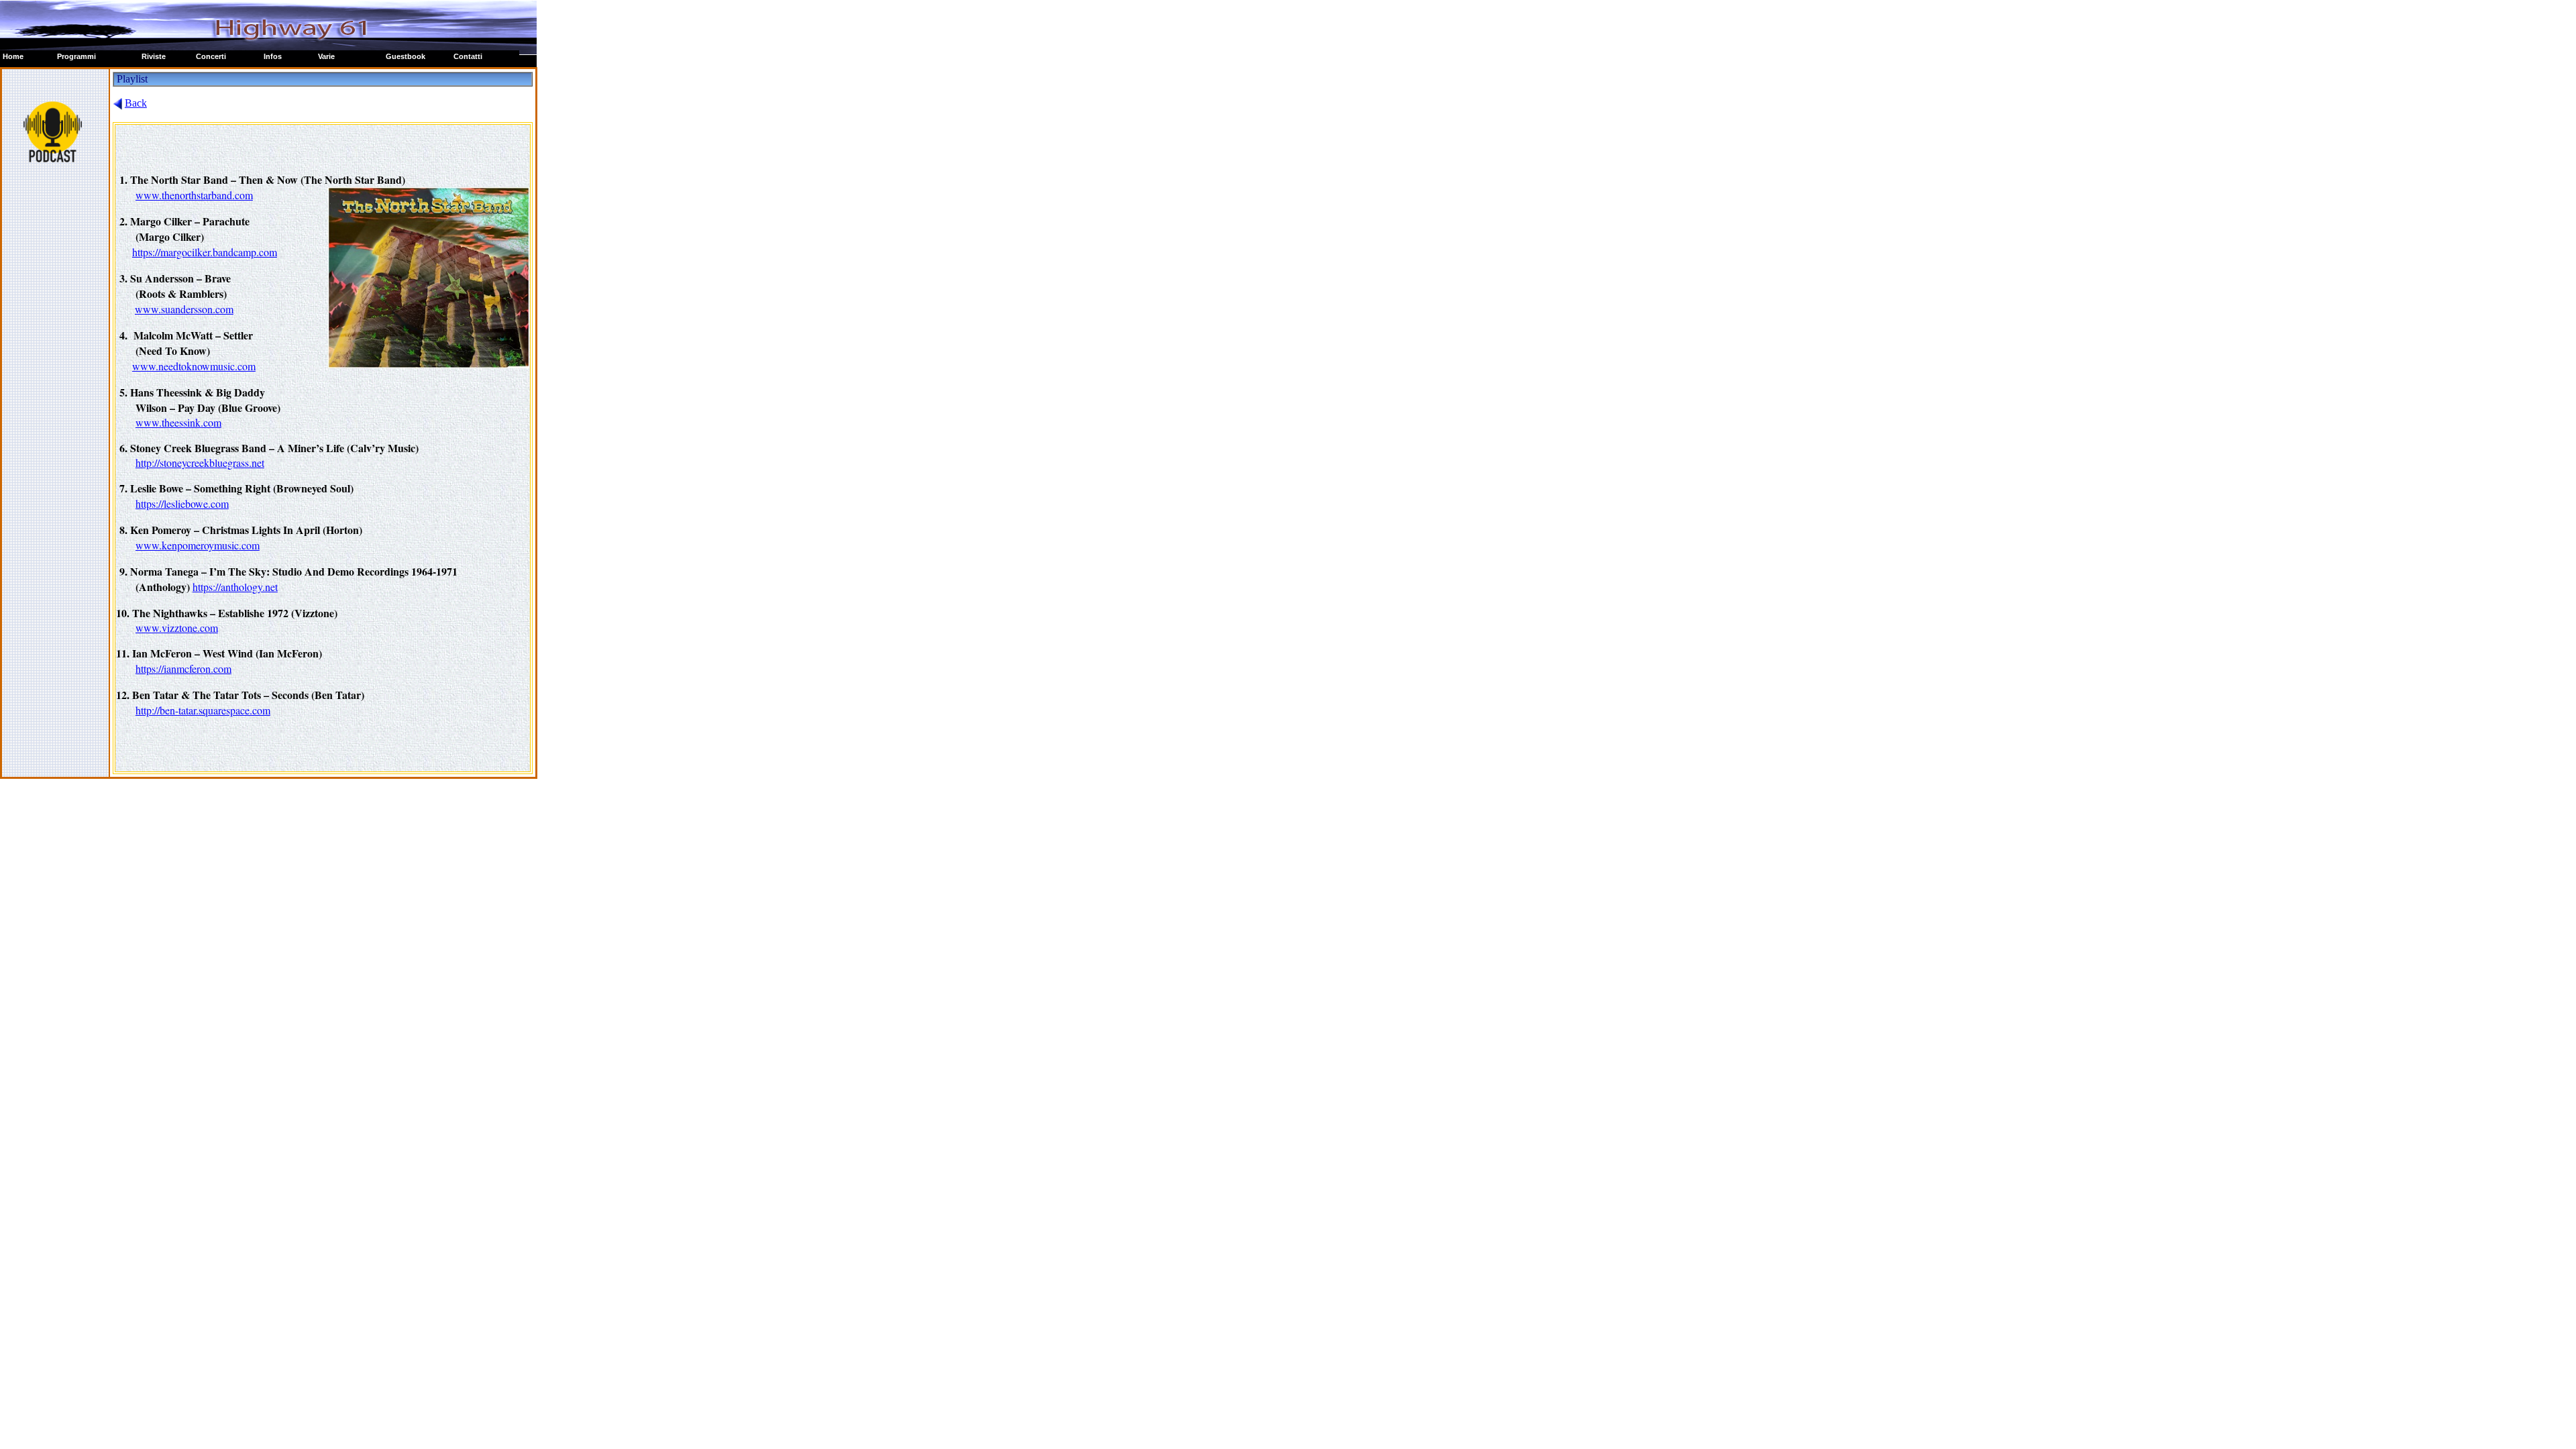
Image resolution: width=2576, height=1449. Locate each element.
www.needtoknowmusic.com (194, 366)
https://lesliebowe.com (182, 503)
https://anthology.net (235, 587)
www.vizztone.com (177, 628)
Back (136, 103)
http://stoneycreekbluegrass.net (200, 463)
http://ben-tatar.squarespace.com (203, 710)
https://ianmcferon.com (183, 668)
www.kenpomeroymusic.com (198, 545)
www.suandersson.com (184, 309)
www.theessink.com (178, 422)
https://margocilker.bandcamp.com (205, 252)
